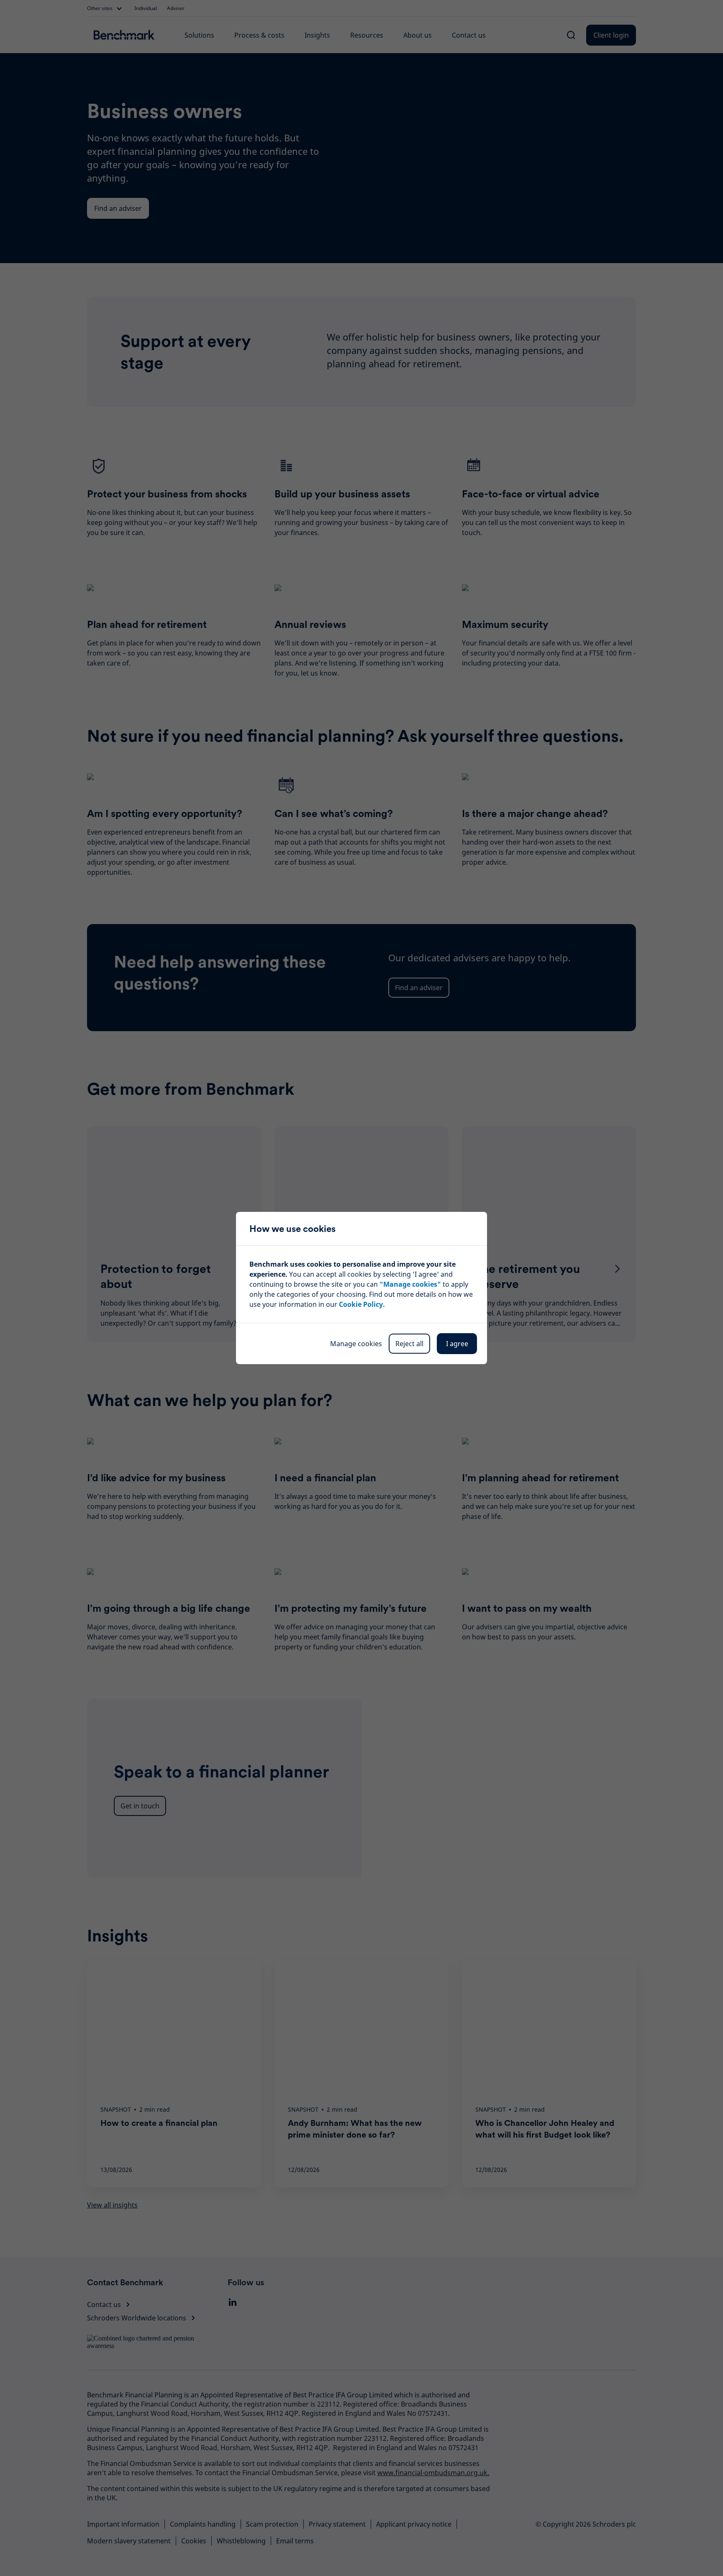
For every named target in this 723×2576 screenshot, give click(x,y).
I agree (457, 1344)
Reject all (409, 1344)
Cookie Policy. (362, 1304)
